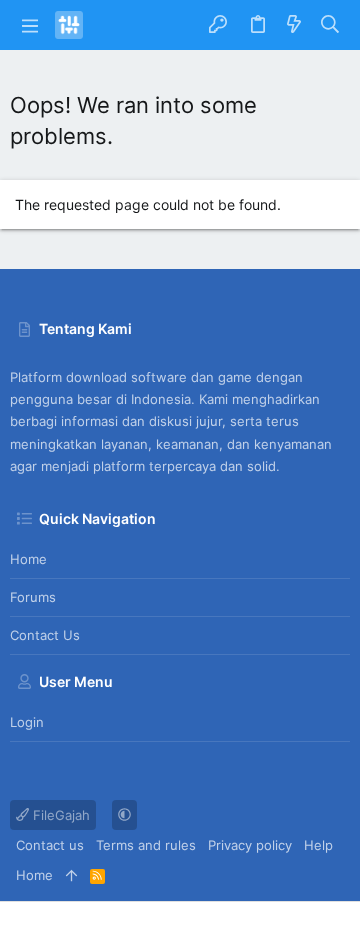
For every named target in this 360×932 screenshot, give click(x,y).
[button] (30, 25)
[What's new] (294, 25)
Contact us (45, 635)
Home (28, 559)
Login (27, 722)
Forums (33, 597)
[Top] (71, 875)
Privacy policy (250, 845)
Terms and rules (146, 845)
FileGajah (59, 815)
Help (318, 845)
